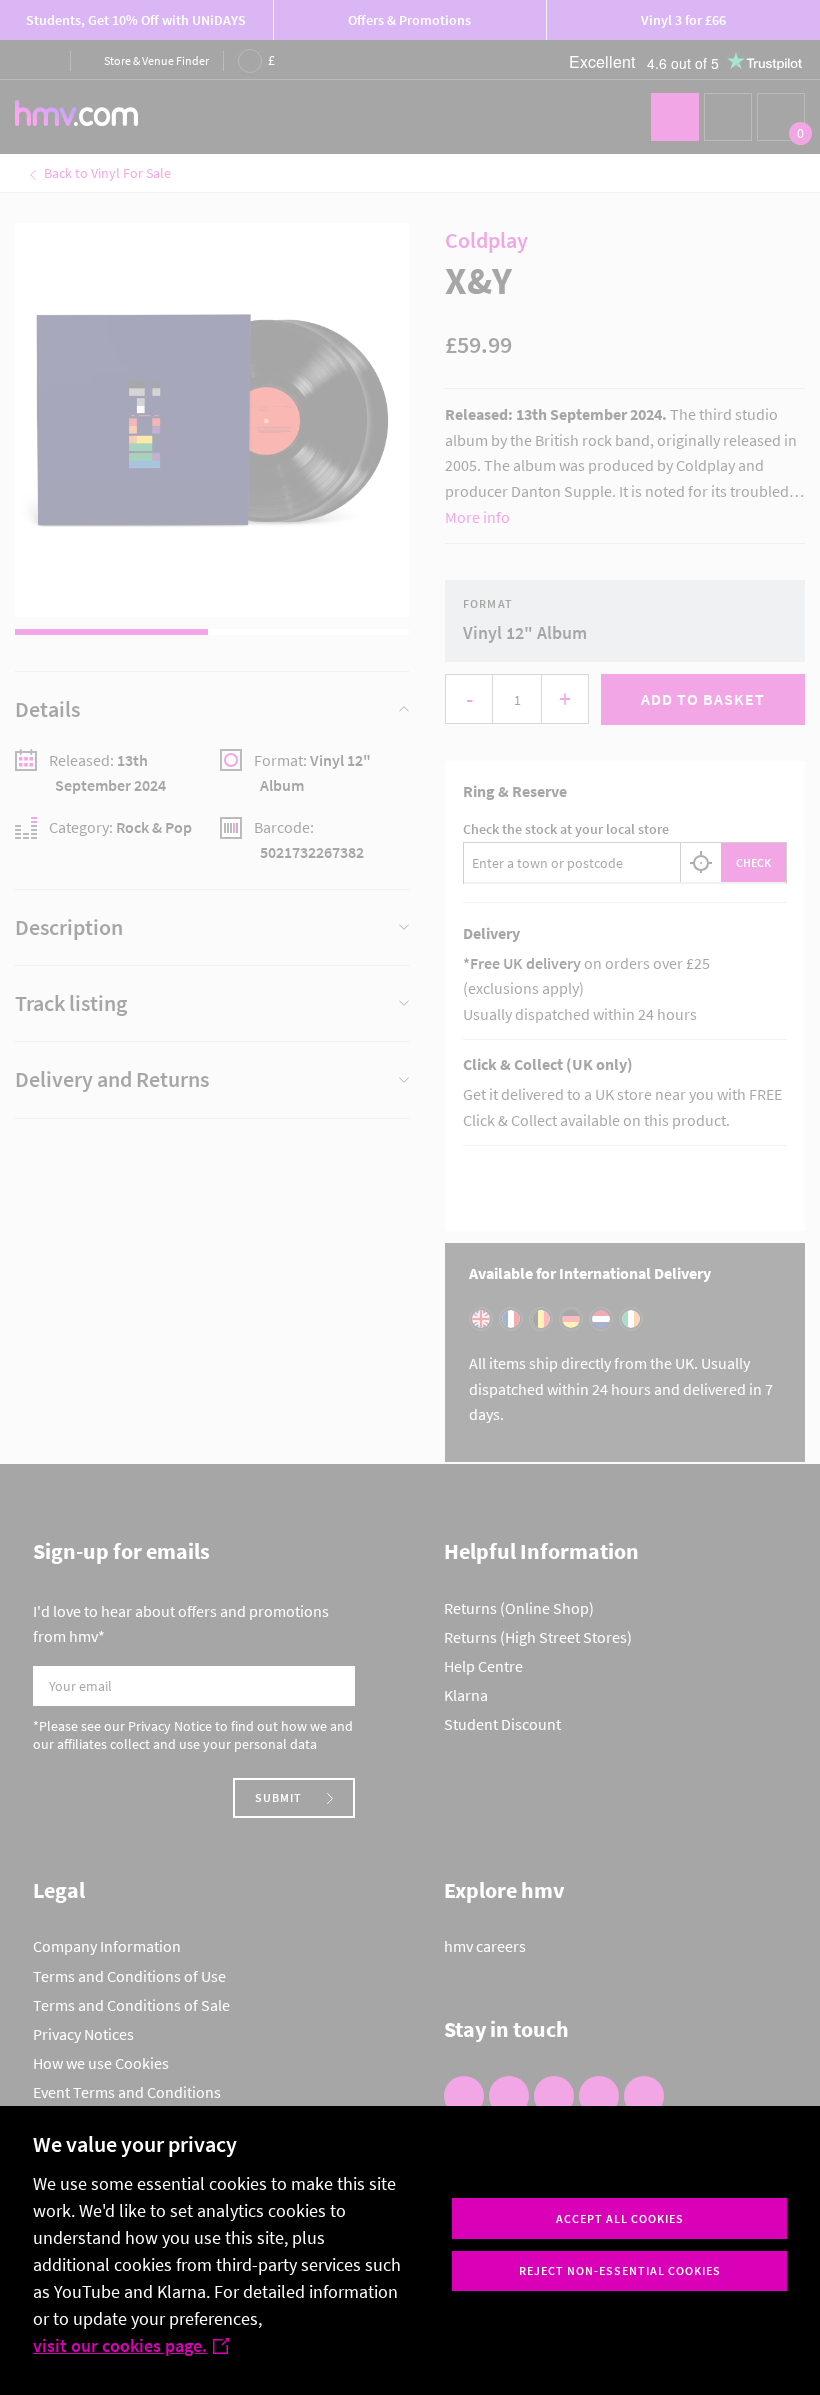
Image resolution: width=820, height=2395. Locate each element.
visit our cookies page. (120, 2345)
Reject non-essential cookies (620, 2270)
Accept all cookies (620, 2218)
